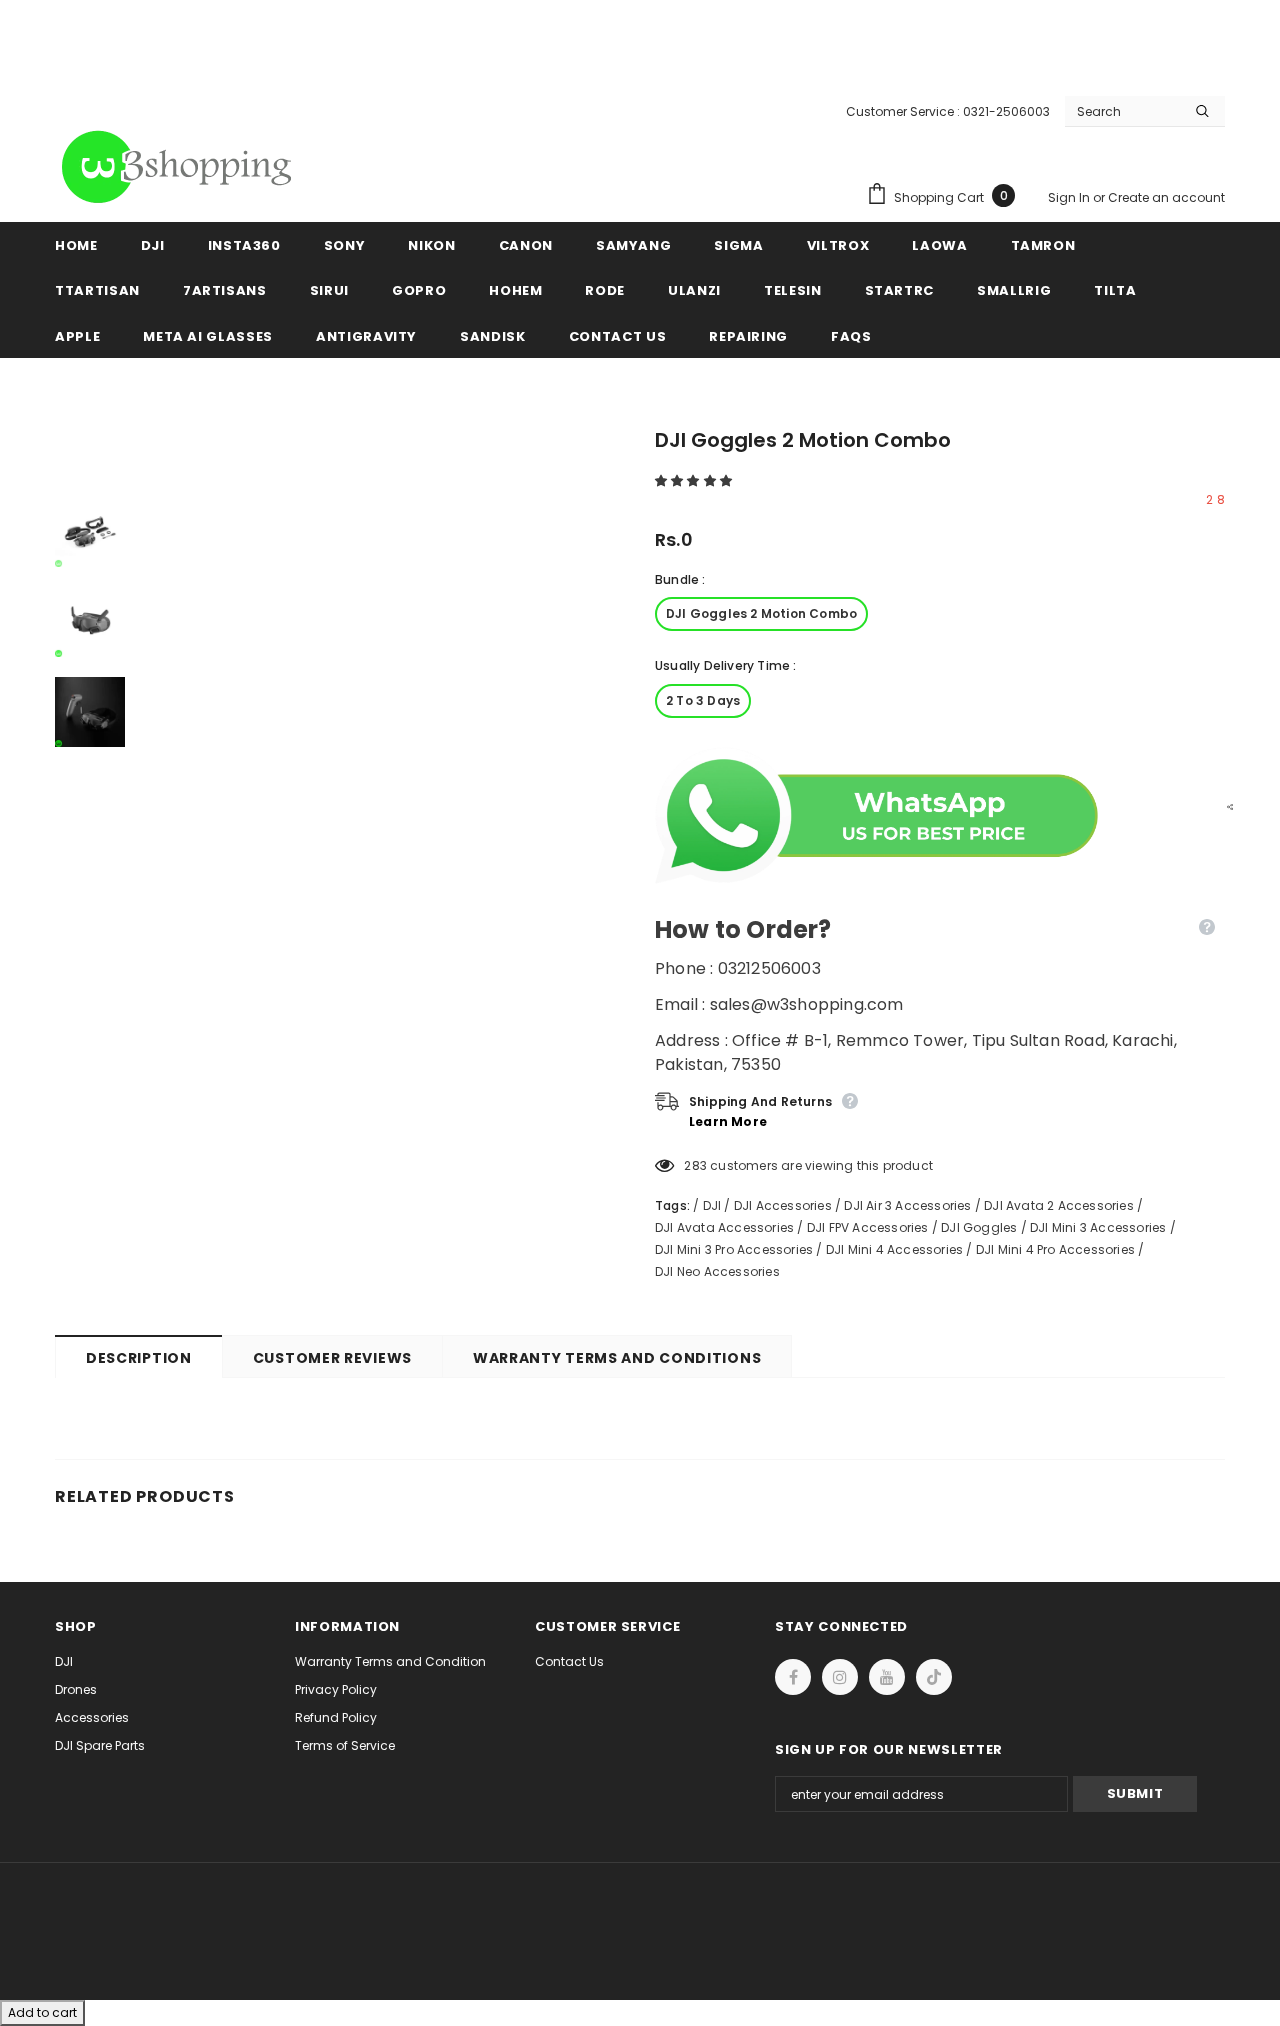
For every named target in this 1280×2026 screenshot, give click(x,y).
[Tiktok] (934, 1677)
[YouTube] (887, 1677)
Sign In (1070, 197)
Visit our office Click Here (640, 61)
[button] (695, 480)
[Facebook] (793, 1677)
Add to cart (42, 2012)
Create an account (1166, 197)
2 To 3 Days (703, 700)
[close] (1218, 40)
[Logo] (180, 167)
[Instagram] (840, 1677)
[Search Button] (1202, 111)
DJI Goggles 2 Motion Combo (761, 613)
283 (695, 1165)
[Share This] (1225, 806)
